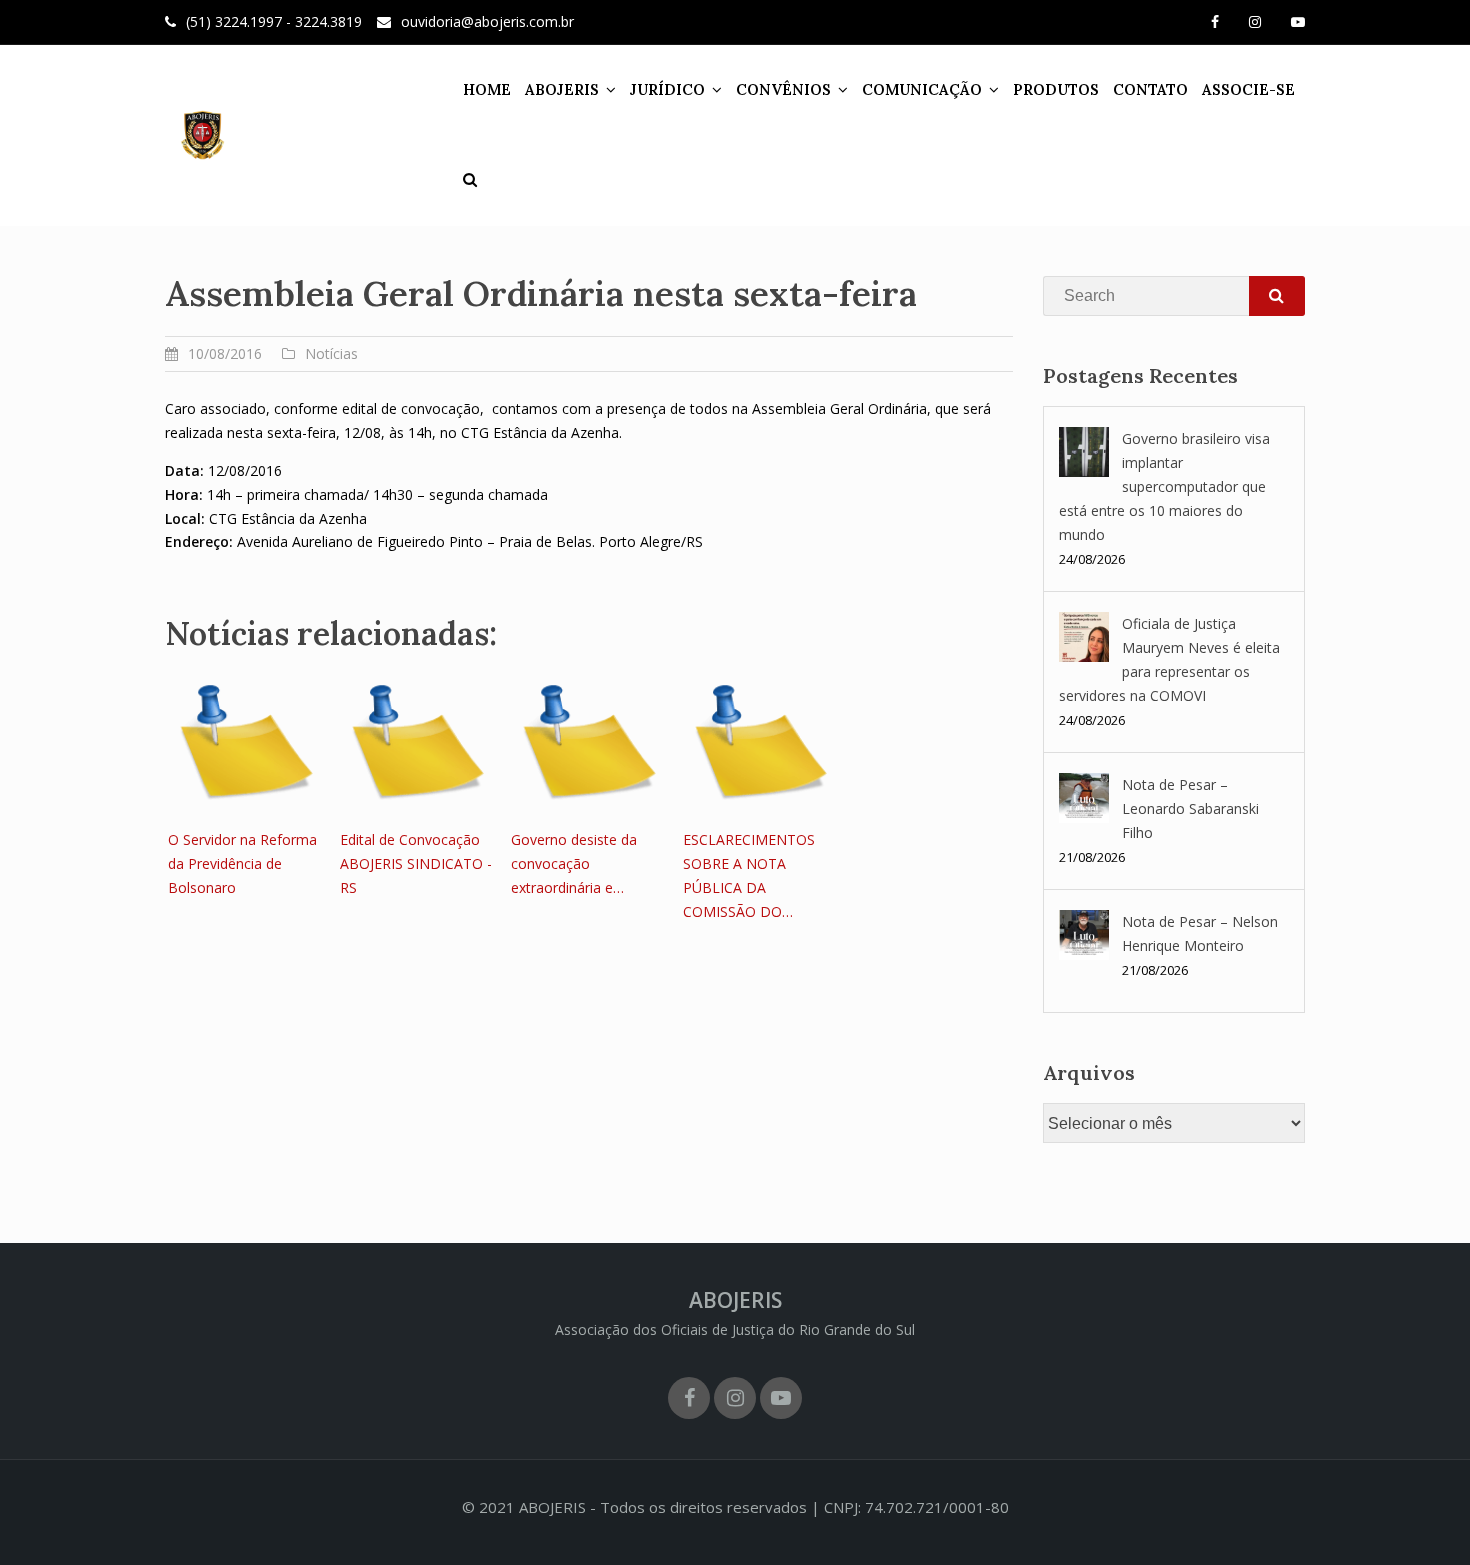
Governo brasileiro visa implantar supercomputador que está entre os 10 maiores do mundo (1164, 486)
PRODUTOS (1056, 89)
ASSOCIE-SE (1248, 89)
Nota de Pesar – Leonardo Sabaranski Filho (1190, 808)
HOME (487, 89)
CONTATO (1150, 89)
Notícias (331, 353)
